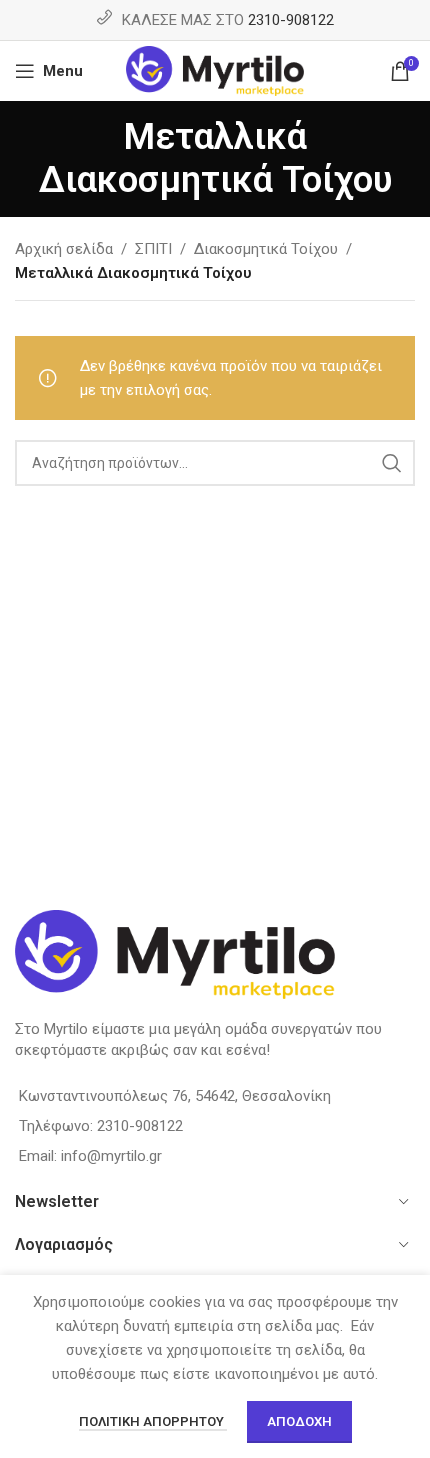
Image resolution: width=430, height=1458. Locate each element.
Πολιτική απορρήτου (153, 1421)
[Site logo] (215, 70)
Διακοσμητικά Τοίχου (266, 249)
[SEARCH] (392, 463)
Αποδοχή (299, 1421)
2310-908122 (291, 20)
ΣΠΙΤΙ (153, 249)
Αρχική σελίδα (64, 249)
